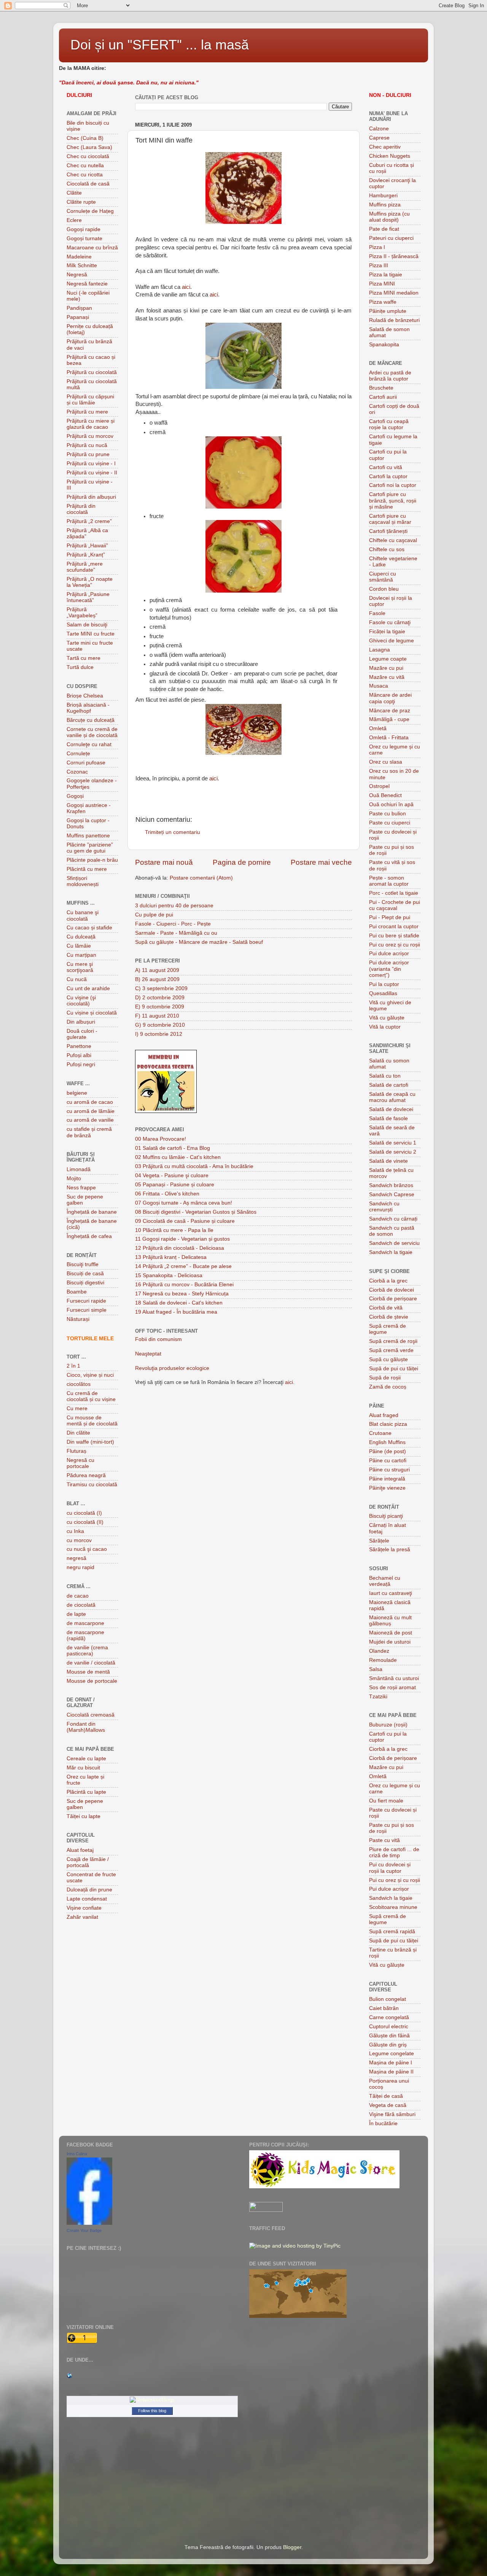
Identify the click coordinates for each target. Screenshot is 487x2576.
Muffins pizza (385, 205)
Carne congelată (389, 2017)
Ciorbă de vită (386, 1308)
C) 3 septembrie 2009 (161, 988)
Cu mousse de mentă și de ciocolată (92, 1421)
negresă (76, 1558)
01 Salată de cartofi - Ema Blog (173, 1148)
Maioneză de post (391, 1633)
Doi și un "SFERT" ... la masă (160, 45)
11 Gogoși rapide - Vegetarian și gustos (182, 1239)
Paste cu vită (384, 1840)
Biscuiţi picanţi (386, 1516)
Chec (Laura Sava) (89, 147)
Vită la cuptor (385, 1027)
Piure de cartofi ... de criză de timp (394, 1852)
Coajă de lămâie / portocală (88, 1862)
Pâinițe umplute (388, 311)
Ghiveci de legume (392, 641)
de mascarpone (85, 1623)
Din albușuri (81, 1022)
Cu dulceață (81, 937)
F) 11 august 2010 (157, 1016)
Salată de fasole (388, 1118)
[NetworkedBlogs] (152, 2400)
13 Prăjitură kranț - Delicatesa (171, 1257)
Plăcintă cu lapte (86, 1792)
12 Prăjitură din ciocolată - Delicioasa (180, 1248)
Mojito (74, 1179)
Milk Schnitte (82, 266)
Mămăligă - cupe (389, 719)
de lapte (76, 1614)
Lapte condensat (87, 1899)
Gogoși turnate (84, 239)
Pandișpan (79, 308)
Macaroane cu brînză (92, 248)
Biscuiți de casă (85, 1274)
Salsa (376, 1669)
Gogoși (75, 796)
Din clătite (78, 1433)
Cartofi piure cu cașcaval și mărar (390, 519)
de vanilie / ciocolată (91, 1663)
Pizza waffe (383, 302)
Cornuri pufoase (86, 763)
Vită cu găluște (387, 1018)
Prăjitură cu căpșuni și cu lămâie (90, 400)
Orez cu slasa (386, 762)
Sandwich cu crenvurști (384, 1207)
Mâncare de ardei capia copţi (390, 698)
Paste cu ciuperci (390, 823)
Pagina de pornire (242, 862)
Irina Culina (77, 2154)
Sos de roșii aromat (392, 1687)
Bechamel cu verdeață (385, 1581)
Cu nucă (77, 979)
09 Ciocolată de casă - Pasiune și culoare (185, 1221)
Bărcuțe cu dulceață (91, 720)
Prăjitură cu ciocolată (92, 372)
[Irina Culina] (89, 2223)
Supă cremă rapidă (392, 1932)
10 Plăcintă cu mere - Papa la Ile (174, 1230)
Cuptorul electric (389, 2027)
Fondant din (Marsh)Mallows (86, 1727)
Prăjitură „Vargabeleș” (82, 613)
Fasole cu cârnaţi (390, 622)
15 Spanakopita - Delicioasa (169, 1275)
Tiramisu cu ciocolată (92, 1485)
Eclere (74, 220)
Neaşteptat (148, 1354)
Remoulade (383, 1660)
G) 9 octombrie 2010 (160, 1025)
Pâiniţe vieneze (387, 1488)
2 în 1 (73, 1366)
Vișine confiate (84, 1908)
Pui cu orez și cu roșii (395, 945)
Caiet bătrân (384, 2008)
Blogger (292, 2547)
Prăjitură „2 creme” (89, 521)
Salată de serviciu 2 (393, 1152)
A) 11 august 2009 (157, 970)
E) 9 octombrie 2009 (160, 1007)
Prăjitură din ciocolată (81, 509)
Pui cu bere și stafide (394, 936)
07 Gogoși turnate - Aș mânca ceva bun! (184, 1203)
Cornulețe (78, 754)
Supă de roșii (385, 1378)
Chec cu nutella (85, 166)
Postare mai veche (321, 862)
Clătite (74, 193)
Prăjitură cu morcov (90, 436)
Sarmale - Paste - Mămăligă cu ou (176, 933)
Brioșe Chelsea (85, 696)
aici (186, 287)
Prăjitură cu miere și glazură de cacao (91, 424)
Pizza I (377, 247)
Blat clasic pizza (388, 1424)
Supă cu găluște (388, 1359)
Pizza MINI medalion (394, 293)
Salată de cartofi (389, 1085)
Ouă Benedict (385, 795)
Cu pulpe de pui (154, 915)
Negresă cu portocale (80, 1463)
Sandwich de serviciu (394, 1243)
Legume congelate (392, 2054)
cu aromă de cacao (90, 1102)
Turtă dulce (80, 667)
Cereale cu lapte (86, 1759)
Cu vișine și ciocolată (92, 1013)
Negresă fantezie (87, 284)
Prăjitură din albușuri (91, 497)
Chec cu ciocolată (88, 156)
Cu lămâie (79, 946)
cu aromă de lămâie (91, 1111)
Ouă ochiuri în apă (391, 805)
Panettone (79, 1046)
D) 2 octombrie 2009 (160, 998)
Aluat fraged (384, 1415)
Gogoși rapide (84, 229)
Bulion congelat (388, 1999)
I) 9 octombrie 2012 (159, 1034)
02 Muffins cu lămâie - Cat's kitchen (178, 1157)
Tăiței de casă (386, 2096)
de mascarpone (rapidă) (85, 1635)
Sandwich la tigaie (391, 1252)
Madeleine (79, 257)
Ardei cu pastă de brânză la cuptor (390, 376)
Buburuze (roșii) (388, 1725)
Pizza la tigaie (386, 275)
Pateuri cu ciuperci (391, 238)
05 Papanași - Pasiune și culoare (175, 1185)
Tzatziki (378, 1697)
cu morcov (79, 1540)
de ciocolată (81, 1605)
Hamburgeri (383, 196)
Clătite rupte (81, 202)
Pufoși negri (81, 1064)
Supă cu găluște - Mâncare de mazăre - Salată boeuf (199, 942)
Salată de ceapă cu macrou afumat (392, 1097)
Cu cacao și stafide (89, 928)
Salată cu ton (385, 1076)
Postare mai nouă (164, 862)
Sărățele (379, 1541)
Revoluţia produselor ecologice (172, 1368)
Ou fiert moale (386, 1801)
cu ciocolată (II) (85, 1522)
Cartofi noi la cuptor (393, 485)
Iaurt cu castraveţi (391, 1593)
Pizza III (379, 266)
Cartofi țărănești (388, 531)
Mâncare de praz (390, 711)
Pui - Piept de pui (390, 917)
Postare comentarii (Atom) (201, 878)
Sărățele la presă (390, 1550)
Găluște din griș (388, 2045)
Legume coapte (388, 659)
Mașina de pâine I (391, 2063)
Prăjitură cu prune (88, 454)
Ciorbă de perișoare (393, 1299)
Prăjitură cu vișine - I (91, 464)
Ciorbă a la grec (388, 1281)
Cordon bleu (384, 589)
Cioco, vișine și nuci (90, 1375)
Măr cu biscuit (83, 1768)
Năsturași (78, 1319)
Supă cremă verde (391, 1350)
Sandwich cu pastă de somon (392, 1231)
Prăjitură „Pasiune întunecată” (88, 597)
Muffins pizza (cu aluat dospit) (389, 217)
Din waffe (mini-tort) (90, 1442)
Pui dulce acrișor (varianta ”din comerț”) (389, 969)
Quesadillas (383, 993)
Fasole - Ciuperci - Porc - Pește (173, 924)
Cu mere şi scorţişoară (80, 967)
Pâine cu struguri (389, 1470)
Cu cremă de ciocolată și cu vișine (91, 1396)
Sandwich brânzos (391, 1185)
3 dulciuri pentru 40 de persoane (174, 906)
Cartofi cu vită (386, 467)
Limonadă (79, 1169)
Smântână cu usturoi (394, 1678)
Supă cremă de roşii (393, 1341)
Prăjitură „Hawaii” (87, 546)
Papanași (78, 317)
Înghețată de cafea (89, 1236)
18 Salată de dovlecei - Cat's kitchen (179, 1303)
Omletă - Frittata (389, 738)
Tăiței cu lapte (84, 1816)
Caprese (379, 138)
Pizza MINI (382, 284)
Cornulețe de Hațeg (90, 211)
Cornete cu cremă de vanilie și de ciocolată (92, 732)
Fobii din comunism (158, 1339)
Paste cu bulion (388, 814)
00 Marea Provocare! (161, 1139)
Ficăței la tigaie (387, 632)
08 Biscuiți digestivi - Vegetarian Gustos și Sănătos (196, 1212)
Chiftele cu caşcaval (393, 540)
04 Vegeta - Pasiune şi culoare (172, 1175)
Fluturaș (76, 1451)
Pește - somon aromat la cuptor (389, 881)
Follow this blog (152, 2411)
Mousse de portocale (92, 1681)
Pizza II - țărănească (394, 256)
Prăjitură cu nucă (87, 445)
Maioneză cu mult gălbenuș (390, 1621)
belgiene (77, 1093)
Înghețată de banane (92, 1212)
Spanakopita (384, 345)
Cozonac (77, 772)
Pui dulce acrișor (389, 954)
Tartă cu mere (84, 658)
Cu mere (77, 1408)
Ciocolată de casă (88, 184)
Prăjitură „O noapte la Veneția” (90, 582)
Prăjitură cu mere (87, 412)
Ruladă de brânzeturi (394, 320)
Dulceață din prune (89, 1890)
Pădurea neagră (86, 1475)
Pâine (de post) (388, 1451)
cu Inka (75, 1531)
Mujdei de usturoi (390, 1642)
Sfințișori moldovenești (83, 881)
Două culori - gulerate (82, 1034)
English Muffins (387, 1442)
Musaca (379, 686)
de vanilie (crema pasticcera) (87, 1651)
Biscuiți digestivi (85, 1283)
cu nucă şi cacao (87, 1549)
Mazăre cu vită (387, 677)
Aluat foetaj (80, 1850)
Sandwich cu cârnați (393, 1219)
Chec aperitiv (385, 147)
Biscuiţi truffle (83, 1264)
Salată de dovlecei (391, 1109)
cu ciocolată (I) (84, 1513)
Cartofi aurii (383, 397)
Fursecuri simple (87, 1310)
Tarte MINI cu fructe (91, 634)
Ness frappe (81, 1188)
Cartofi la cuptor (388, 476)
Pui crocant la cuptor (394, 927)
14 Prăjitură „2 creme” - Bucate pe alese (183, 1266)
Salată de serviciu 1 (393, 1143)
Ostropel (379, 786)
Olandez (379, 1651)
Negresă (77, 275)
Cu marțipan (81, 955)
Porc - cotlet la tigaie (394, 893)
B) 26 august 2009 (157, 979)
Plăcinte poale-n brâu (92, 860)
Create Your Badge (84, 2230)
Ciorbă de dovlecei (392, 1290)
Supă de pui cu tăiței (394, 1369)
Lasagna (380, 650)
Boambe (77, 1292)
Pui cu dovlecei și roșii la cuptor (390, 1868)
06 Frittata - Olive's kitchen (167, 1194)
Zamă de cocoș (388, 1387)
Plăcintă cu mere (87, 869)
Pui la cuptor (384, 984)
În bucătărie (383, 2123)
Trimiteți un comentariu (173, 832)
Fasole (377, 613)
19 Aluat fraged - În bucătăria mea (176, 1312)
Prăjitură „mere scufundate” (85, 567)
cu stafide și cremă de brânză (89, 1132)
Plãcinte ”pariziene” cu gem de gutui (90, 848)
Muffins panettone (88, 836)
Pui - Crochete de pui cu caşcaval (395, 905)
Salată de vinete (388, 1161)
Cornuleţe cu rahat (89, 744)
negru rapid (80, 1567)
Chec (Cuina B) (85, 138)
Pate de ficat (384, 229)
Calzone (379, 129)
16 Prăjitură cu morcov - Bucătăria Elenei (184, 1285)
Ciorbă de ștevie (389, 1317)
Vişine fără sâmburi (392, 2114)
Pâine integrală (387, 1479)
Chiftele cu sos (387, 549)
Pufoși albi (79, 1055)
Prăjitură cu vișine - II (92, 473)
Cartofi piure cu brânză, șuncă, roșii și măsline (393, 500)
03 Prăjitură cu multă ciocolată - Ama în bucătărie (194, 1166)
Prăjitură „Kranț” (86, 555)
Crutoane (380, 1433)
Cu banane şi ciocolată (83, 915)
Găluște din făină (389, 2036)
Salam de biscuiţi (87, 625)
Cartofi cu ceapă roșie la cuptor (389, 424)
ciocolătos (79, 1384)
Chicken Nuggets (390, 156)
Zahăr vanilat (82, 1917)
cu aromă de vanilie (90, 1120)
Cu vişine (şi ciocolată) (81, 1001)
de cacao (78, 1596)
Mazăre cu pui (386, 668)
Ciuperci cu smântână (383, 577)
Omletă (378, 728)
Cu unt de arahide (88, 988)
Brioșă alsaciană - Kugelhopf (88, 708)
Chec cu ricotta (85, 175)
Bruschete (381, 388)
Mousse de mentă (88, 1672)
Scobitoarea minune (393, 1907)
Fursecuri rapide (86, 1301)
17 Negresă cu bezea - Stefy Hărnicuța (182, 1294)
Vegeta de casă (388, 2105)
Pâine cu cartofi (388, 1461)
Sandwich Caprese (392, 1194)
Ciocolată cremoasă (91, 1715)
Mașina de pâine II (391, 2072)
